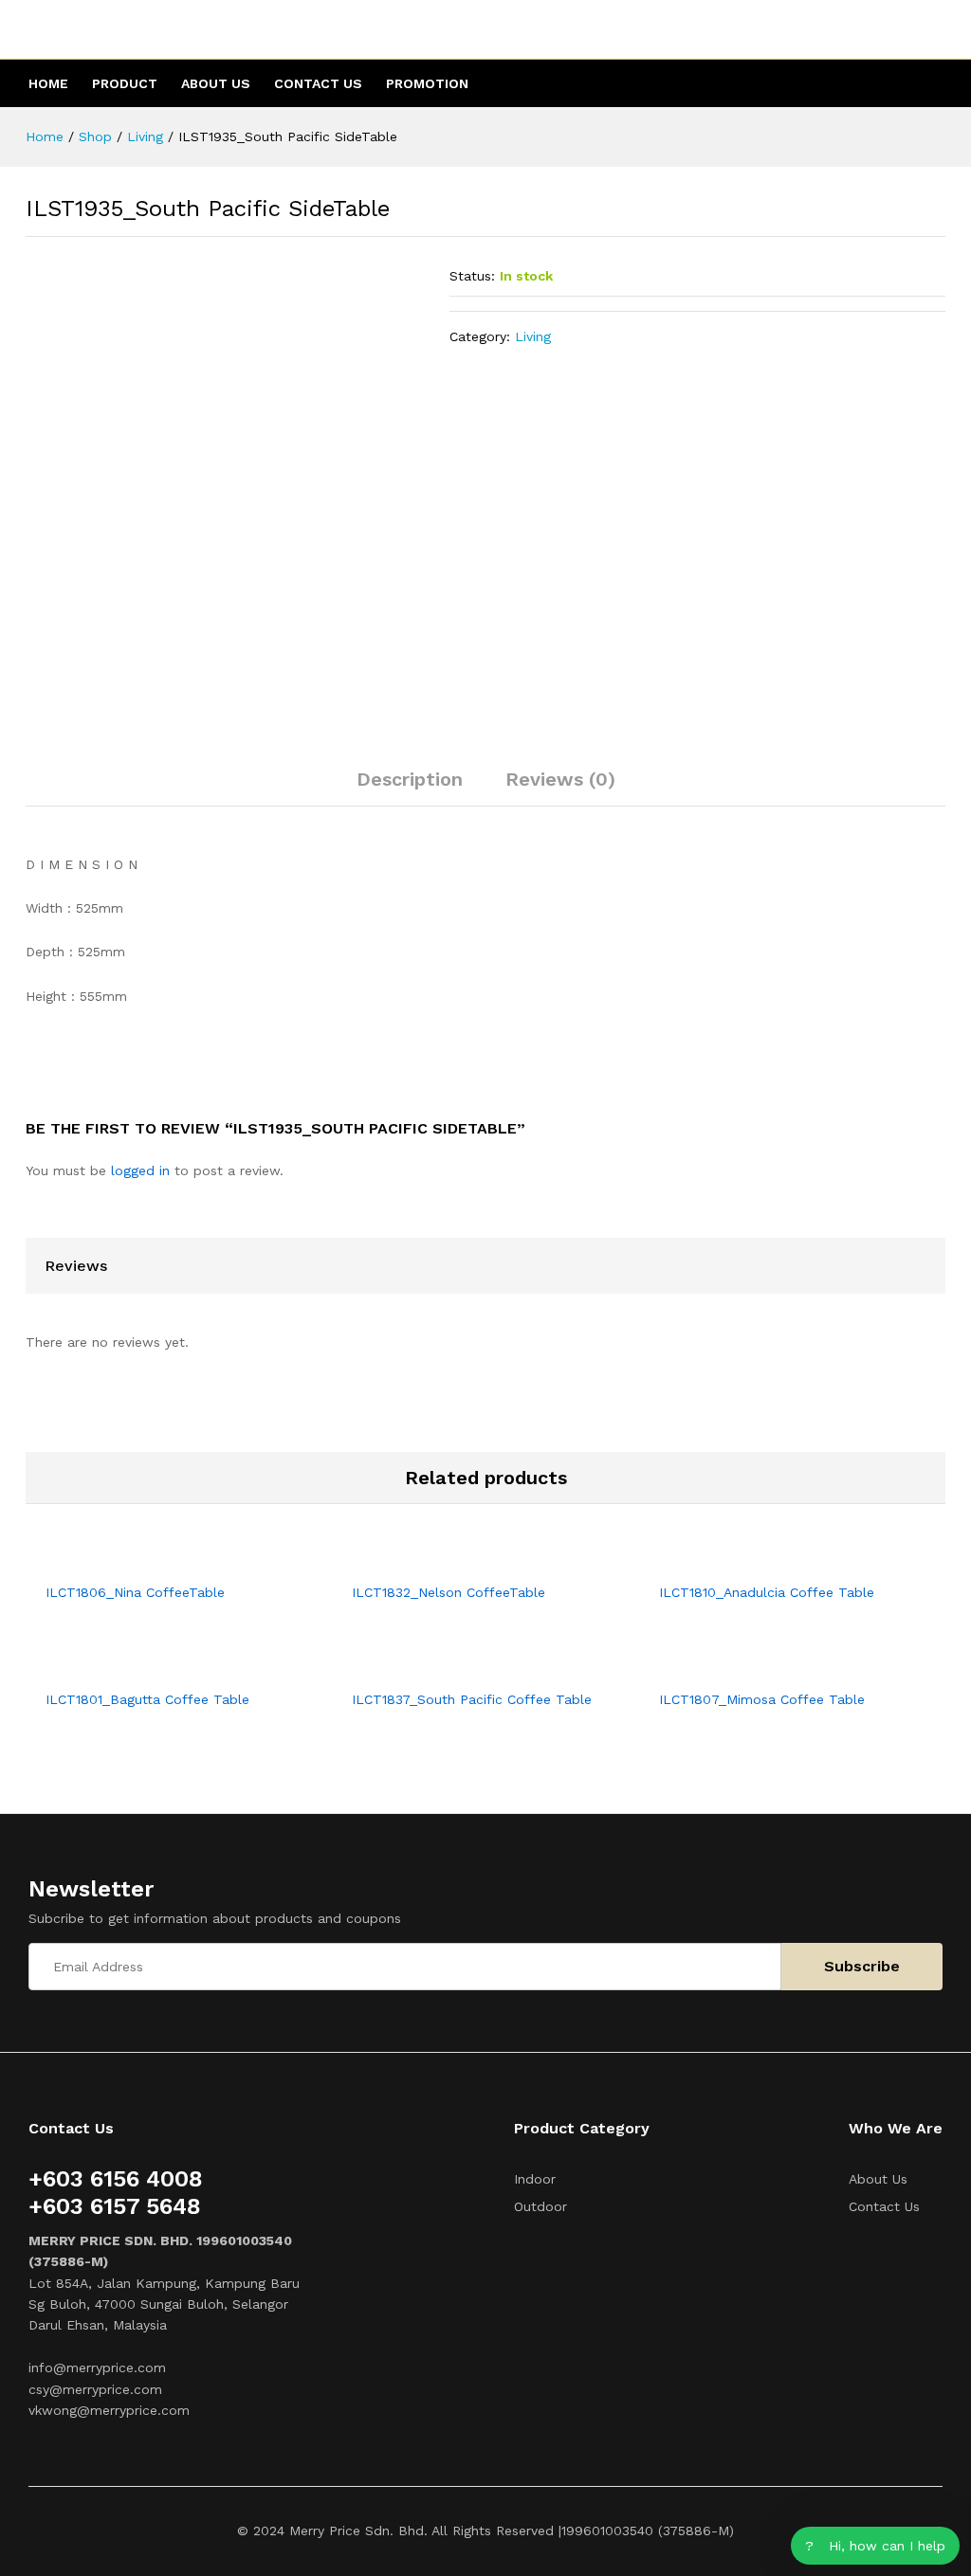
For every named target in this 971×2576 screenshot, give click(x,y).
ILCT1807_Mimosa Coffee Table (762, 1699)
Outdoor (540, 2206)
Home (48, 83)
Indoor (535, 2179)
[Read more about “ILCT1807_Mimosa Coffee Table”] (770, 1668)
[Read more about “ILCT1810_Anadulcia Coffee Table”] (770, 1561)
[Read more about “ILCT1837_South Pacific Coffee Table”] (464, 1668)
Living (533, 336)
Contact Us (318, 83)
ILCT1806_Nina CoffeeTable (135, 1592)
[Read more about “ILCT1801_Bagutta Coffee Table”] (157, 1668)
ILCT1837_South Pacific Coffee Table (472, 1699)
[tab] (410, 788)
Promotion (427, 83)
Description (410, 779)
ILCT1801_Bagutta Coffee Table (147, 1699)
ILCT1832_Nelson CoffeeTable (449, 1592)
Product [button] (125, 83)
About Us (216, 83)
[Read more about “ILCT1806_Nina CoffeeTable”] (157, 1561)
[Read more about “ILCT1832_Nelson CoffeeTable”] (464, 1561)
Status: (472, 276)
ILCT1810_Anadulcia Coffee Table (767, 1592)
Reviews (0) (560, 779)
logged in (140, 1170)
